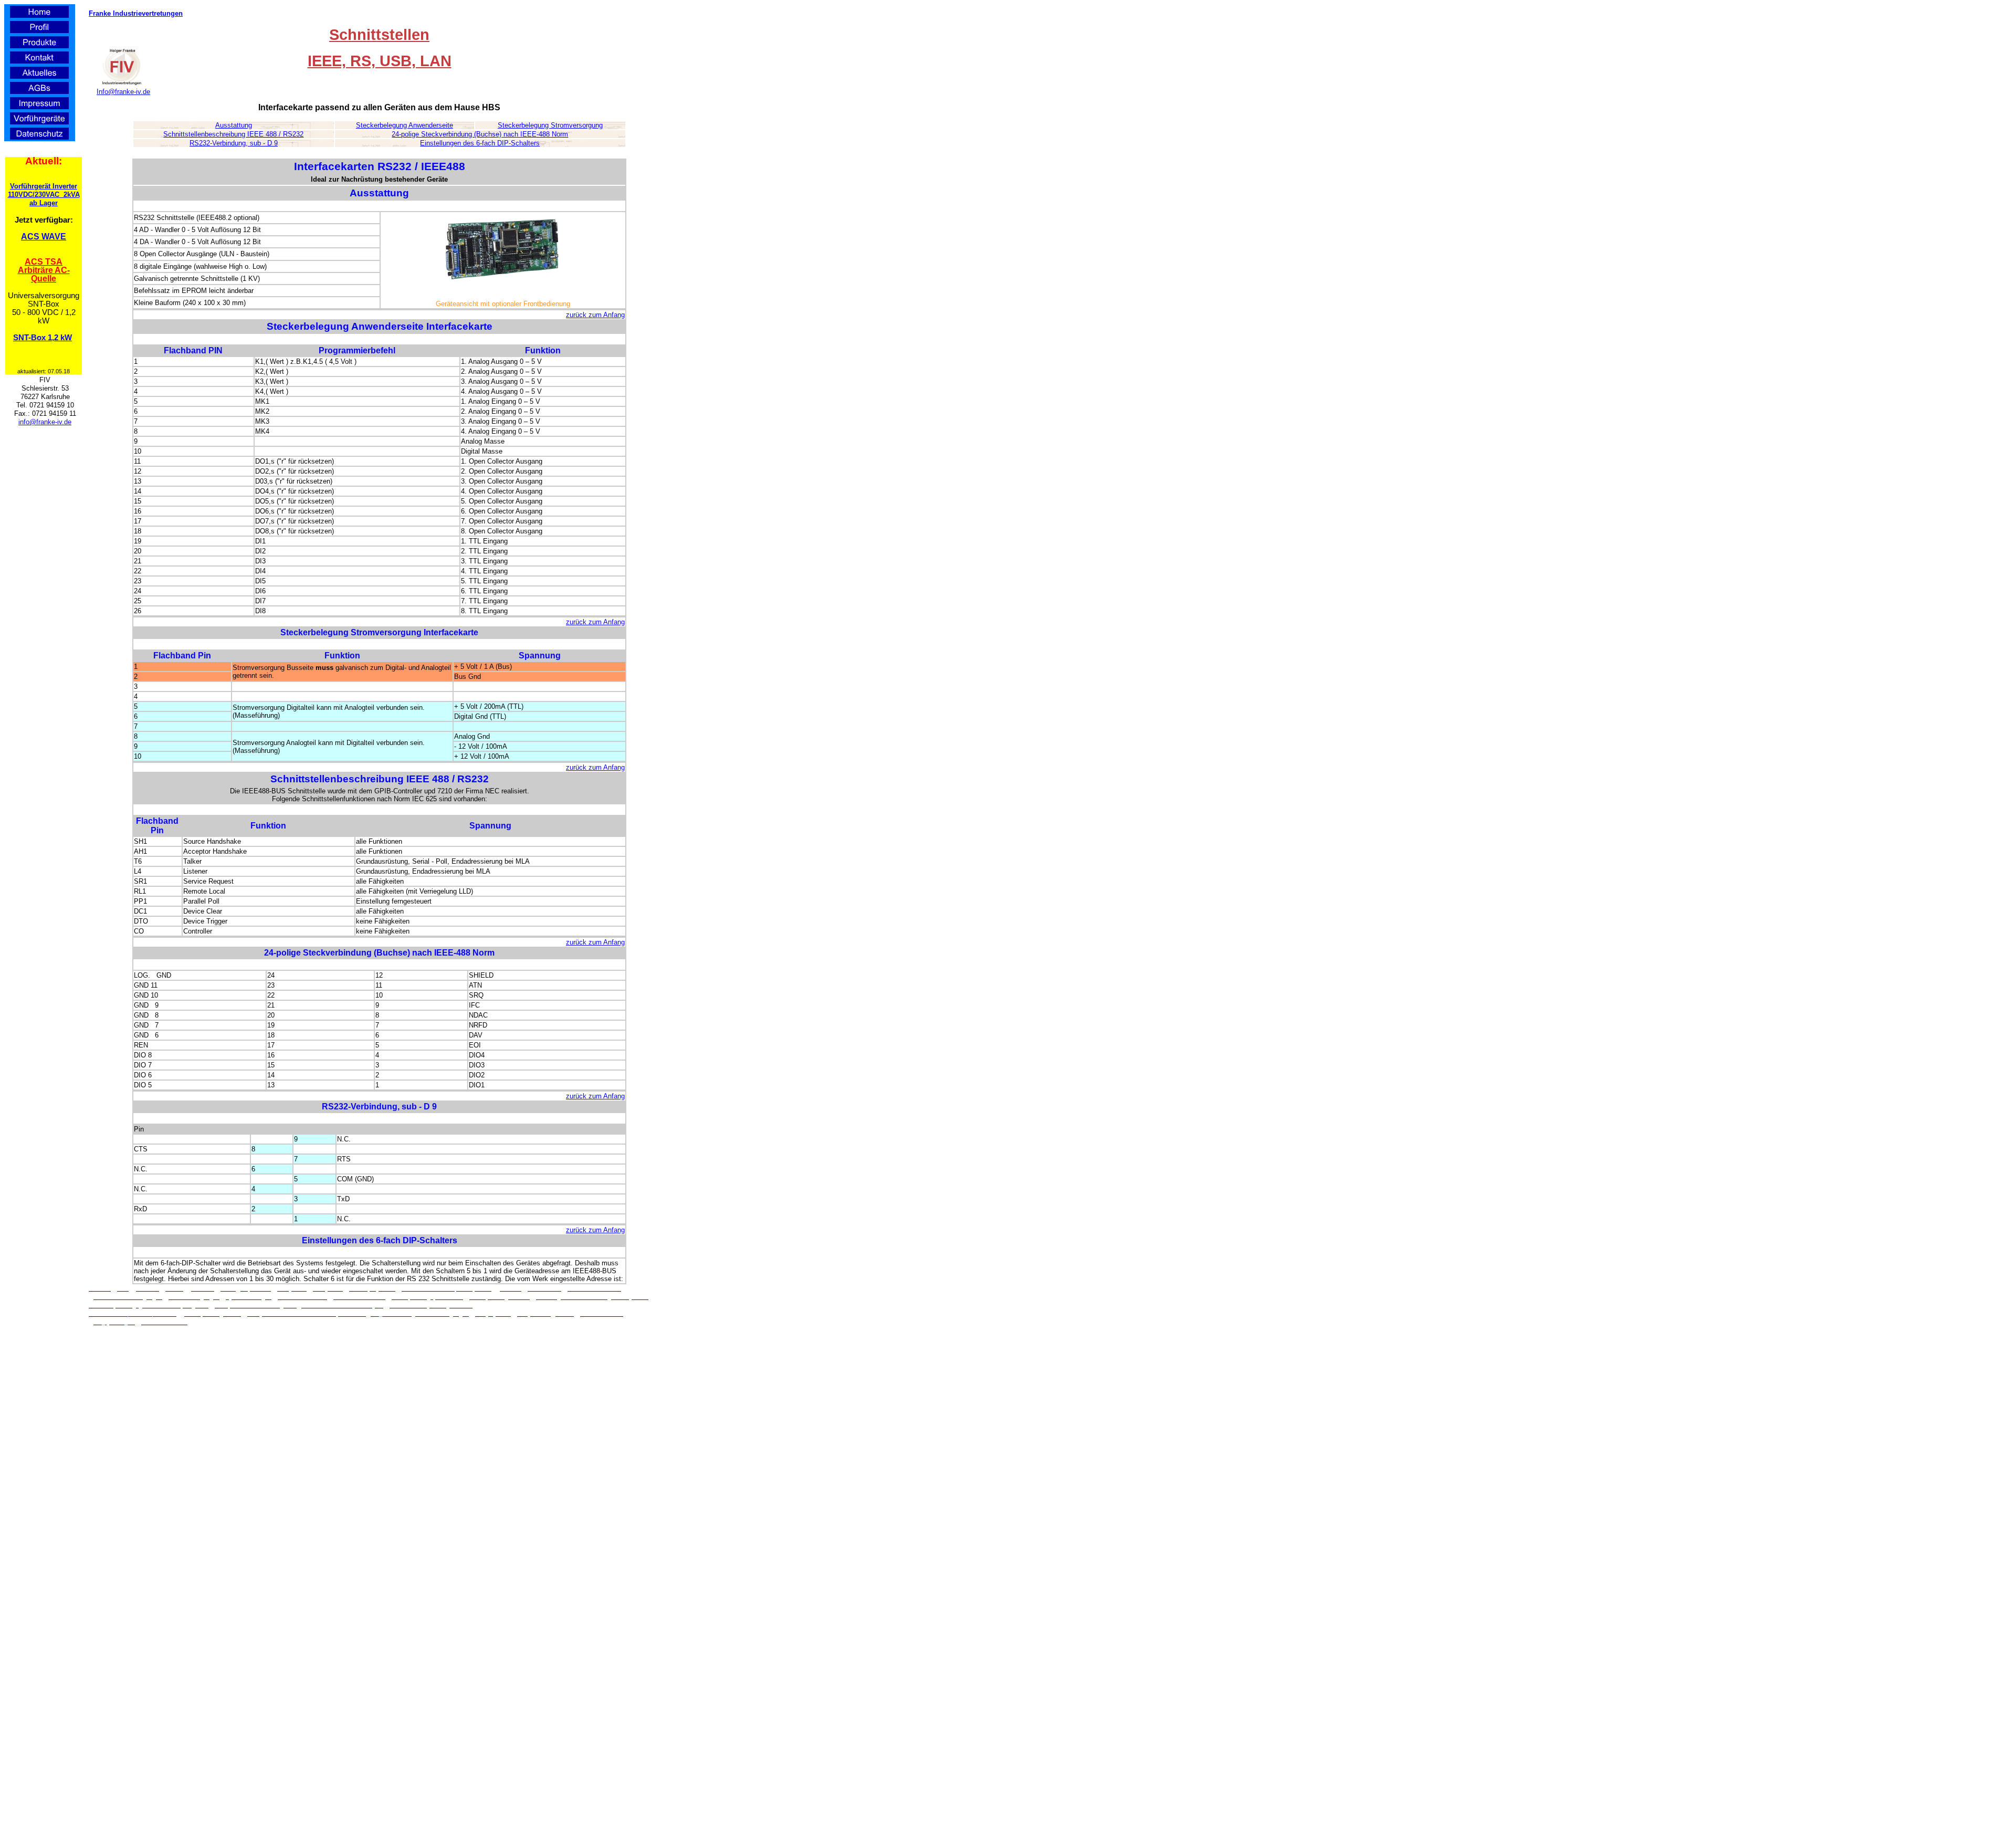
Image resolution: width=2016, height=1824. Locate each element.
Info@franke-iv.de (123, 92)
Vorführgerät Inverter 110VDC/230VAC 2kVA (44, 190)
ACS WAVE (44, 237)
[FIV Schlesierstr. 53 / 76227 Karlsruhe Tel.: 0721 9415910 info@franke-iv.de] (121, 85)
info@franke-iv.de (45, 422)
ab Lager (44, 203)
